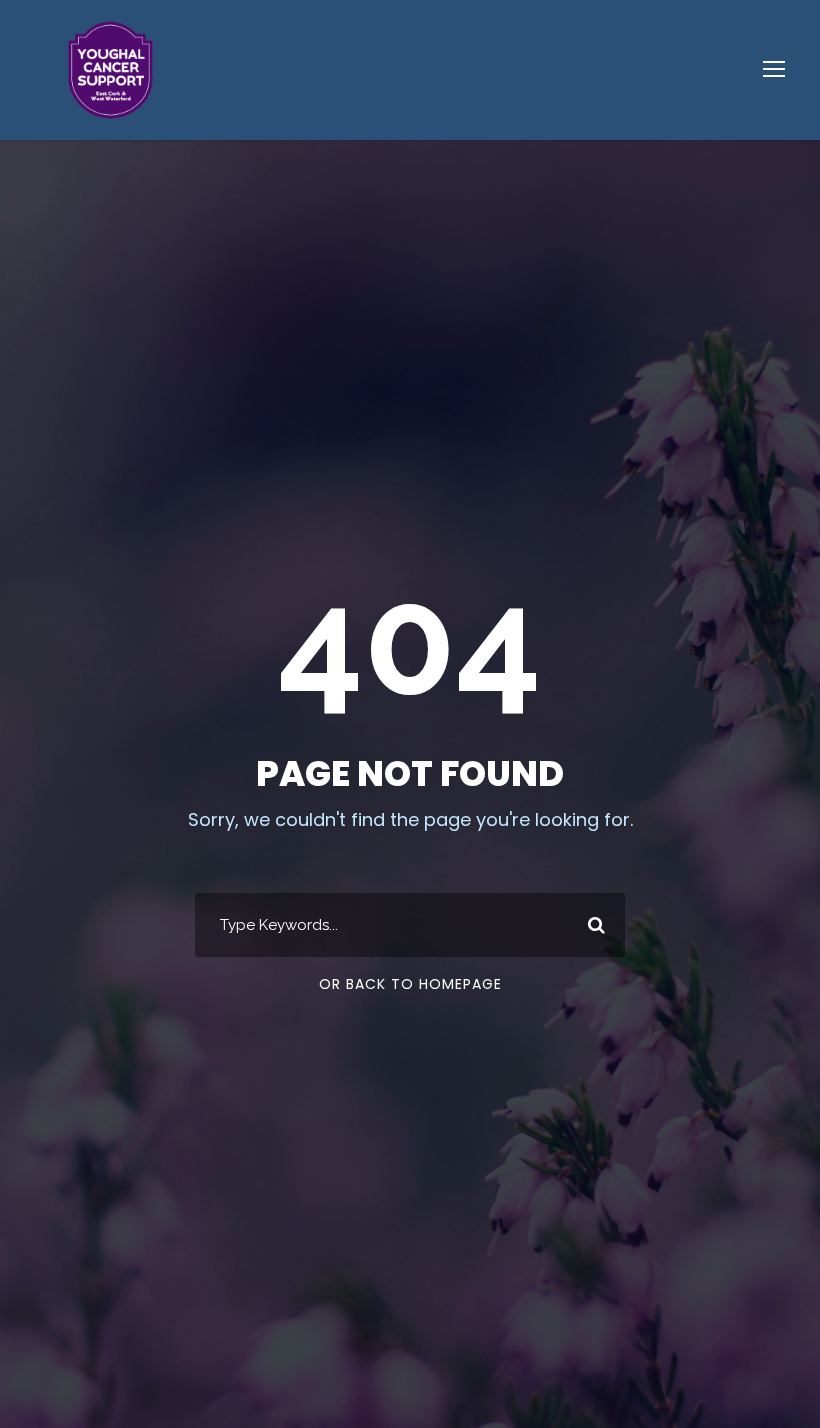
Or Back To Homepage (410, 984)
